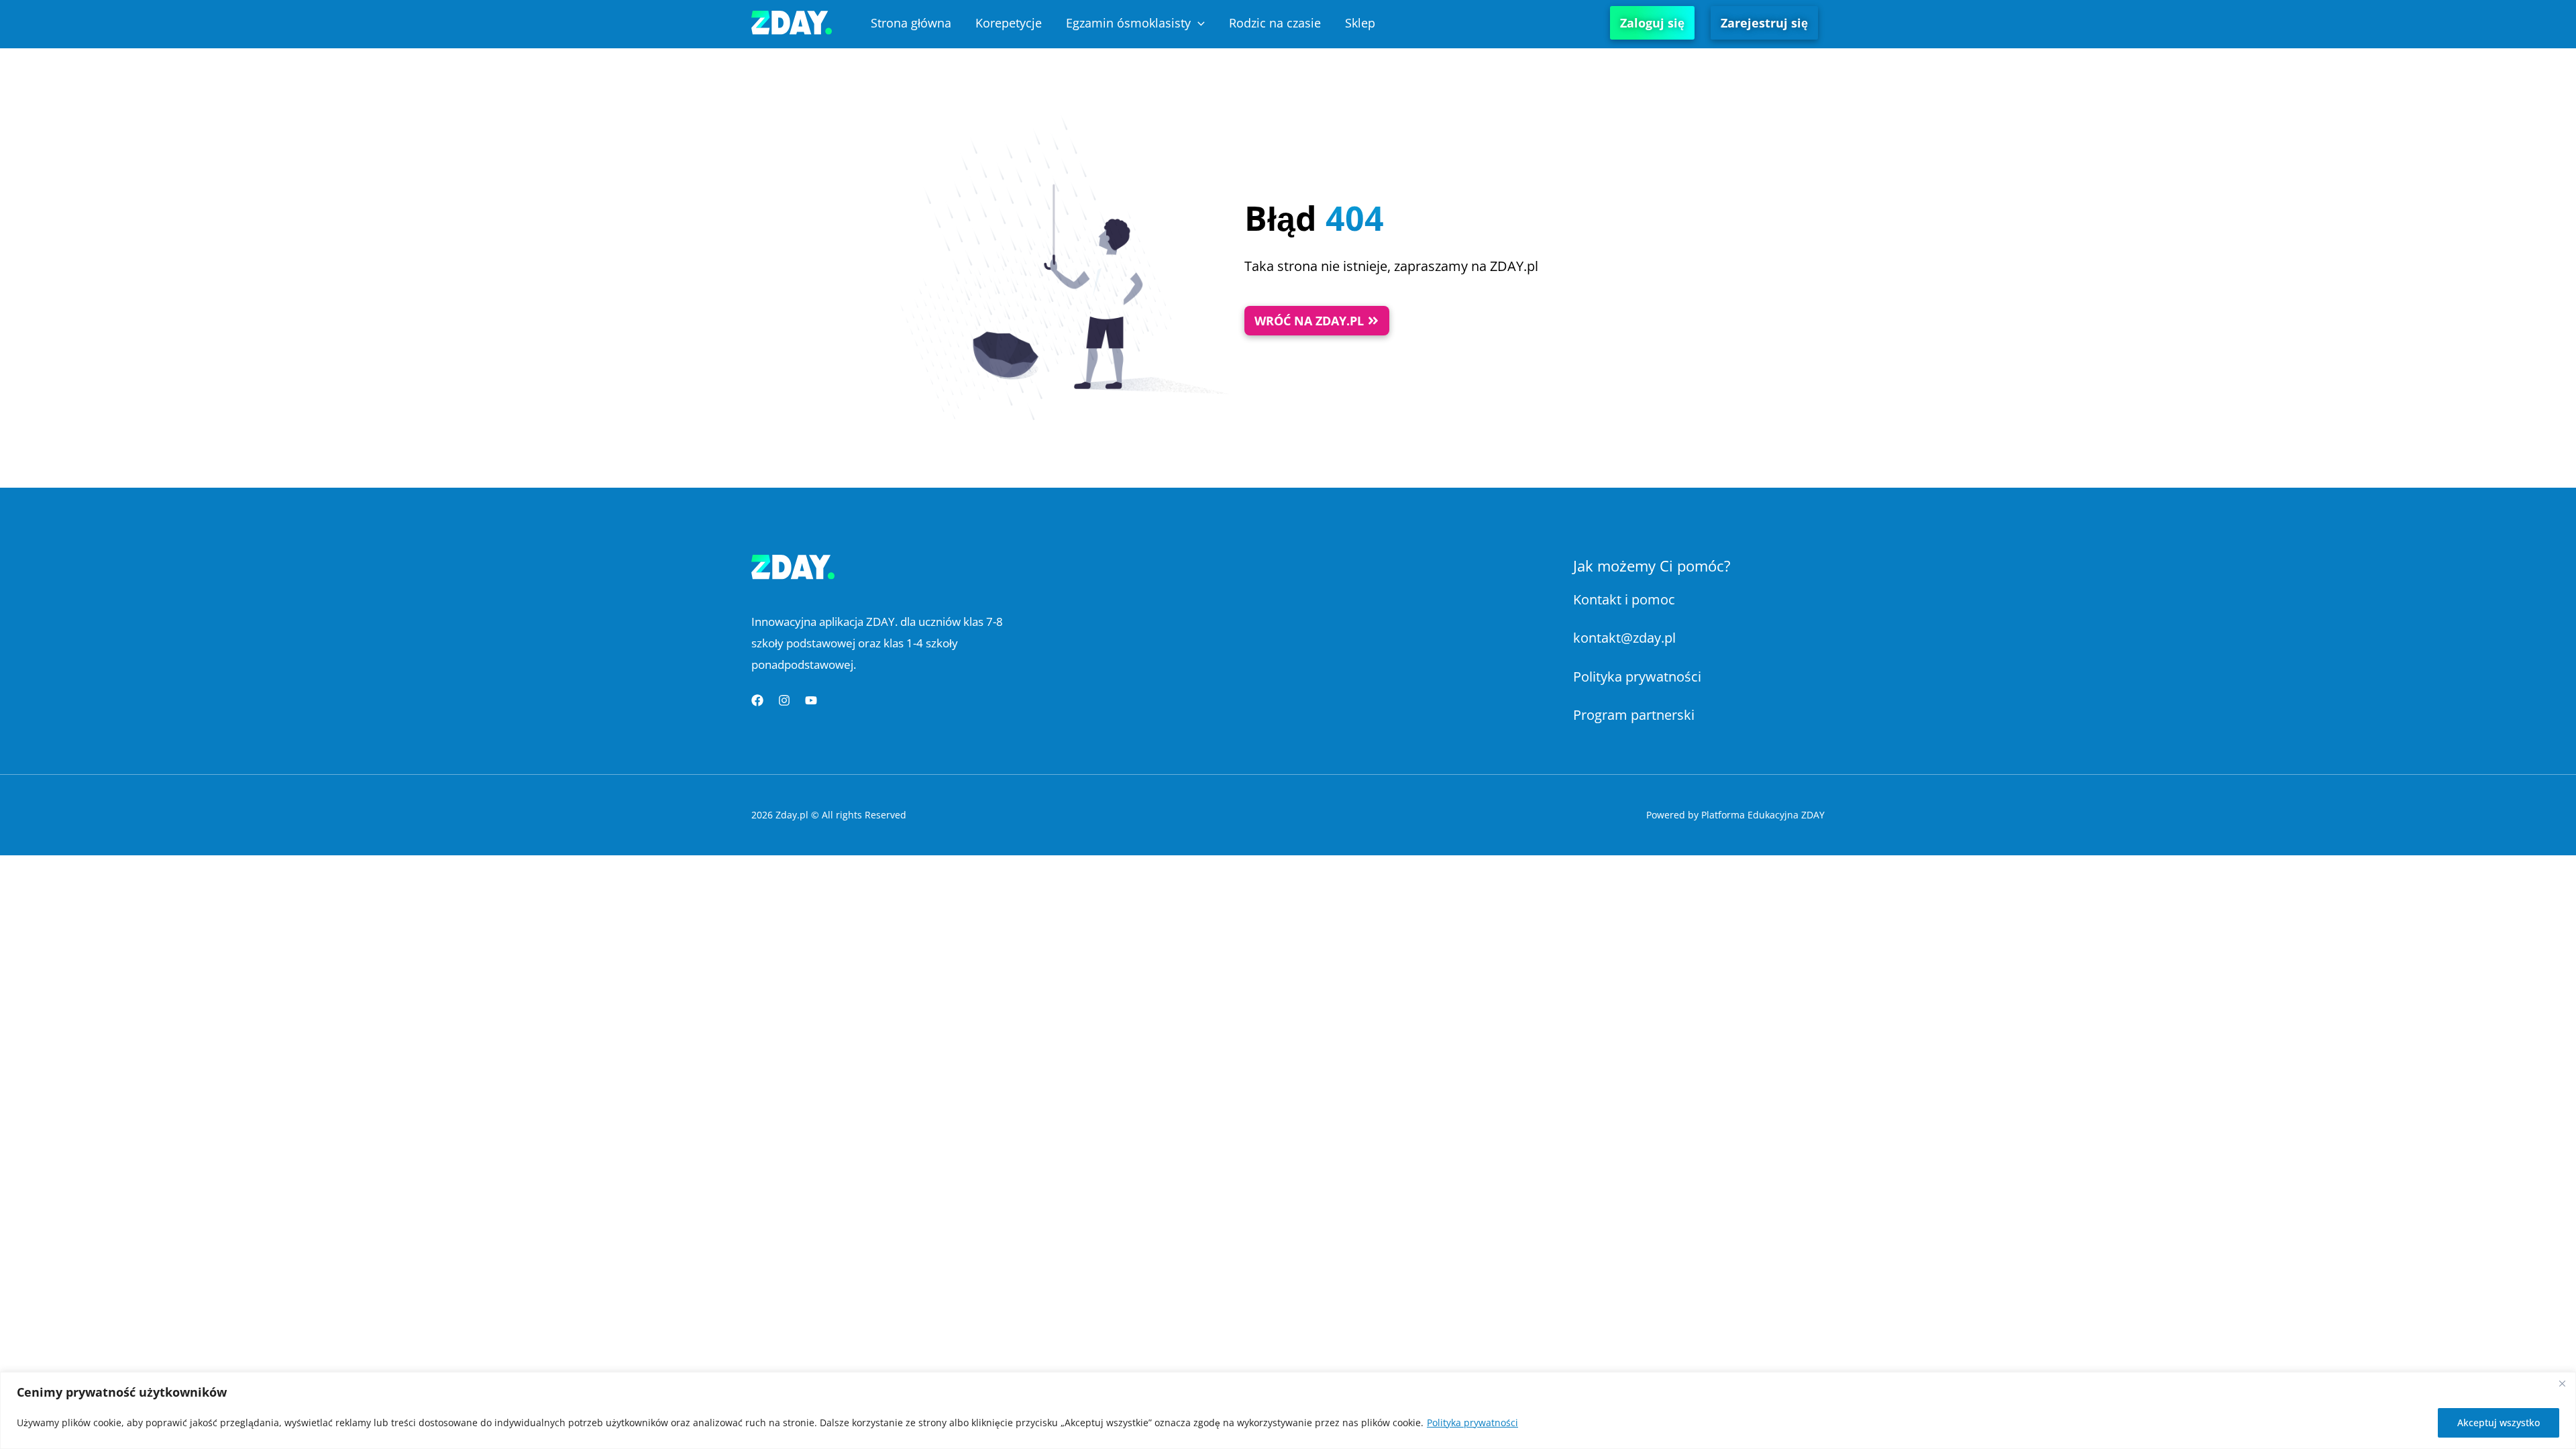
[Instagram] (784, 700)
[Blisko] (2562, 1383)
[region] (1288, 1410)
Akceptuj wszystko (2499, 1423)
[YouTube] (811, 700)
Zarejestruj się (1764, 23)
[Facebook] (757, 700)
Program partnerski (1634, 715)
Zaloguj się (1652, 23)
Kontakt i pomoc (1624, 599)
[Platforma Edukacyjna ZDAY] (792, 21)
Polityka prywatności (1472, 1423)
